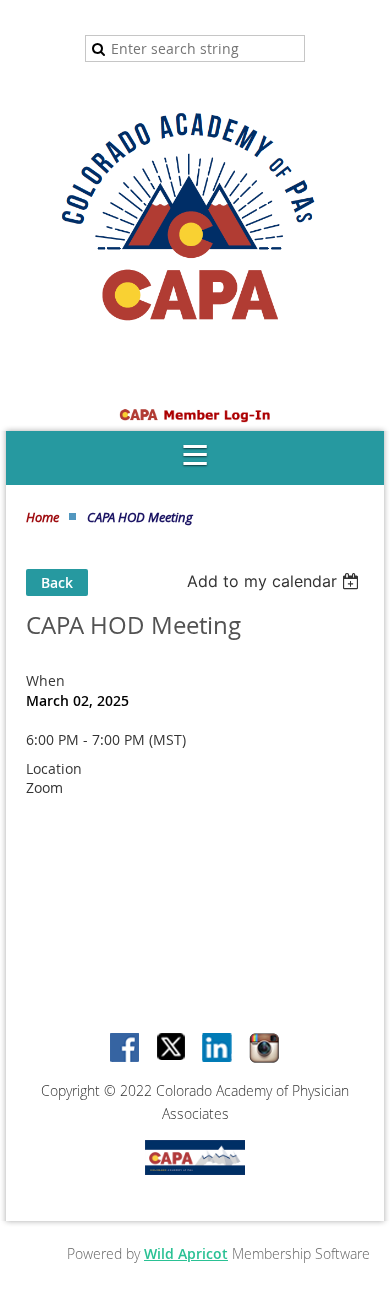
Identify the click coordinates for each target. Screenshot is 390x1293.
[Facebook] (126, 1049)
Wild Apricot (186, 1253)
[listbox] (275, 581)
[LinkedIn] (218, 1049)
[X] (172, 1049)
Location (54, 768)
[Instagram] (264, 1049)
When (45, 680)
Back (57, 582)
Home (42, 517)
